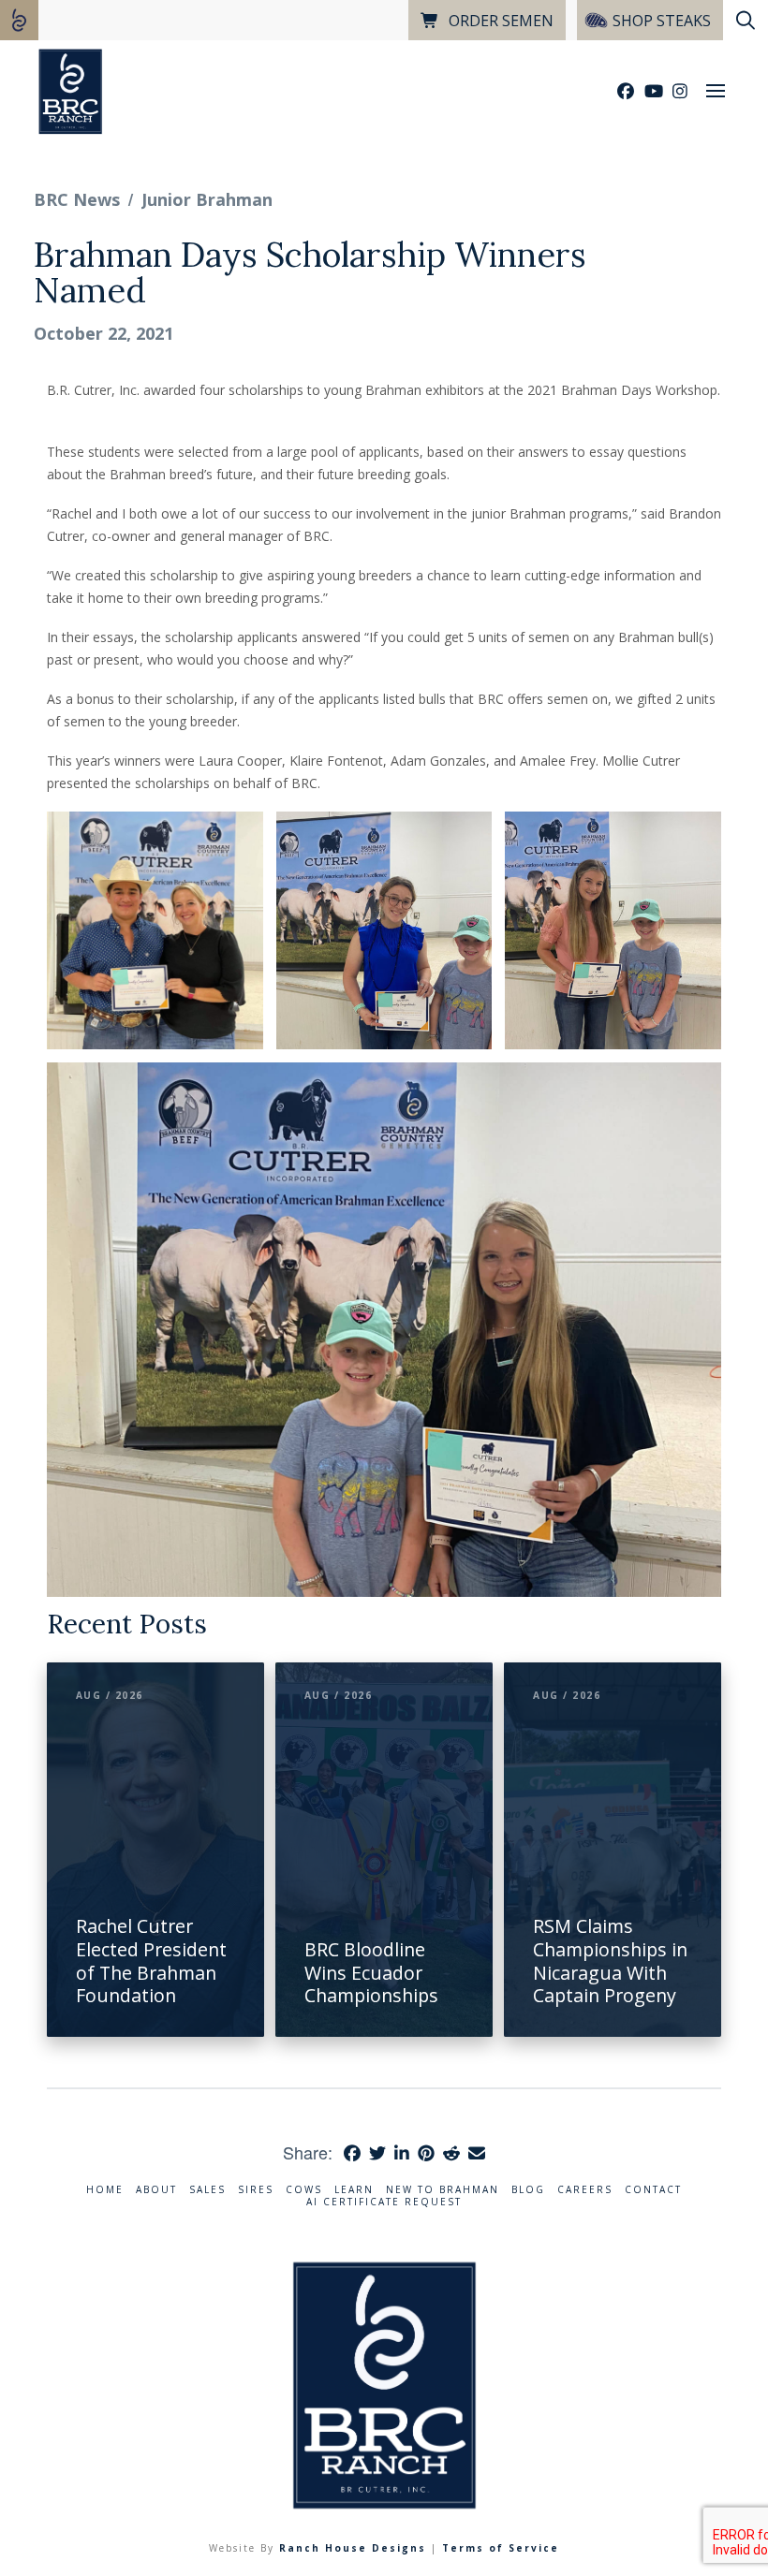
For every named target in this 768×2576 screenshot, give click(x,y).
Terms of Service (501, 2548)
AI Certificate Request (384, 2202)
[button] (716, 91)
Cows (304, 2190)
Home (105, 2190)
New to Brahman (443, 2190)
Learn (354, 2190)
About (156, 2190)
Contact (653, 2190)
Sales (207, 2190)
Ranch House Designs (353, 2548)
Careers (585, 2190)
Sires (256, 2190)
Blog (528, 2190)
